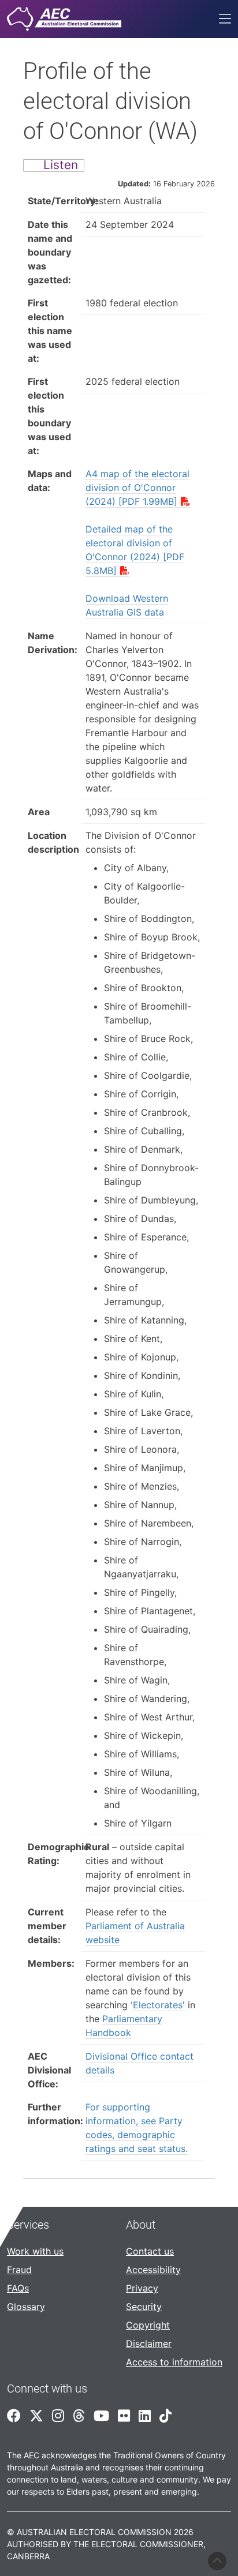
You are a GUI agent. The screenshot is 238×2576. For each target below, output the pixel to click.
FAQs (18, 2288)
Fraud (19, 2270)
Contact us (150, 2251)
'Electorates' (158, 2005)
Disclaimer (149, 2343)
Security (144, 2307)
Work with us (35, 2251)
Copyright (148, 2325)
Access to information (174, 2362)
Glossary (26, 2307)
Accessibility (153, 2270)
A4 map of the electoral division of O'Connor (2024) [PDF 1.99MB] (137, 488)
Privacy (142, 2288)
